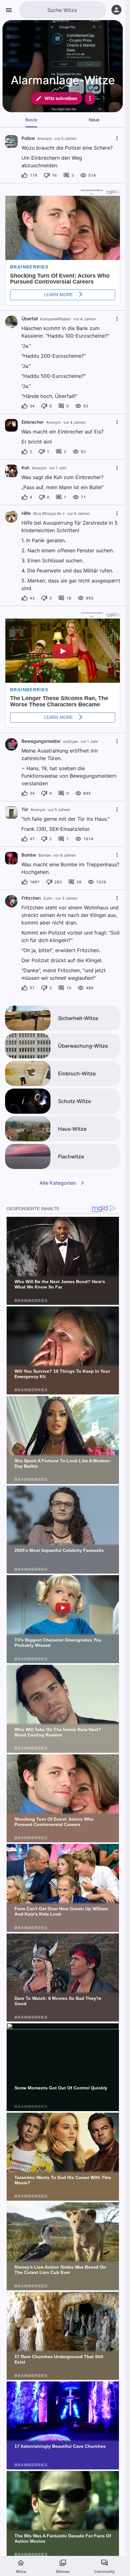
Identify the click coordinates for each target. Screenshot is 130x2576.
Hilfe (26, 513)
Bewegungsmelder (41, 741)
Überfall (30, 319)
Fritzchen (31, 898)
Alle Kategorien (58, 1183)
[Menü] (9, 10)
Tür (25, 809)
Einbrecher (32, 422)
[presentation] (11, 141)
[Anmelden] (116, 10)
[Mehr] (90, 98)
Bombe (29, 855)
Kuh (25, 468)
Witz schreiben (61, 98)
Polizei (28, 138)
